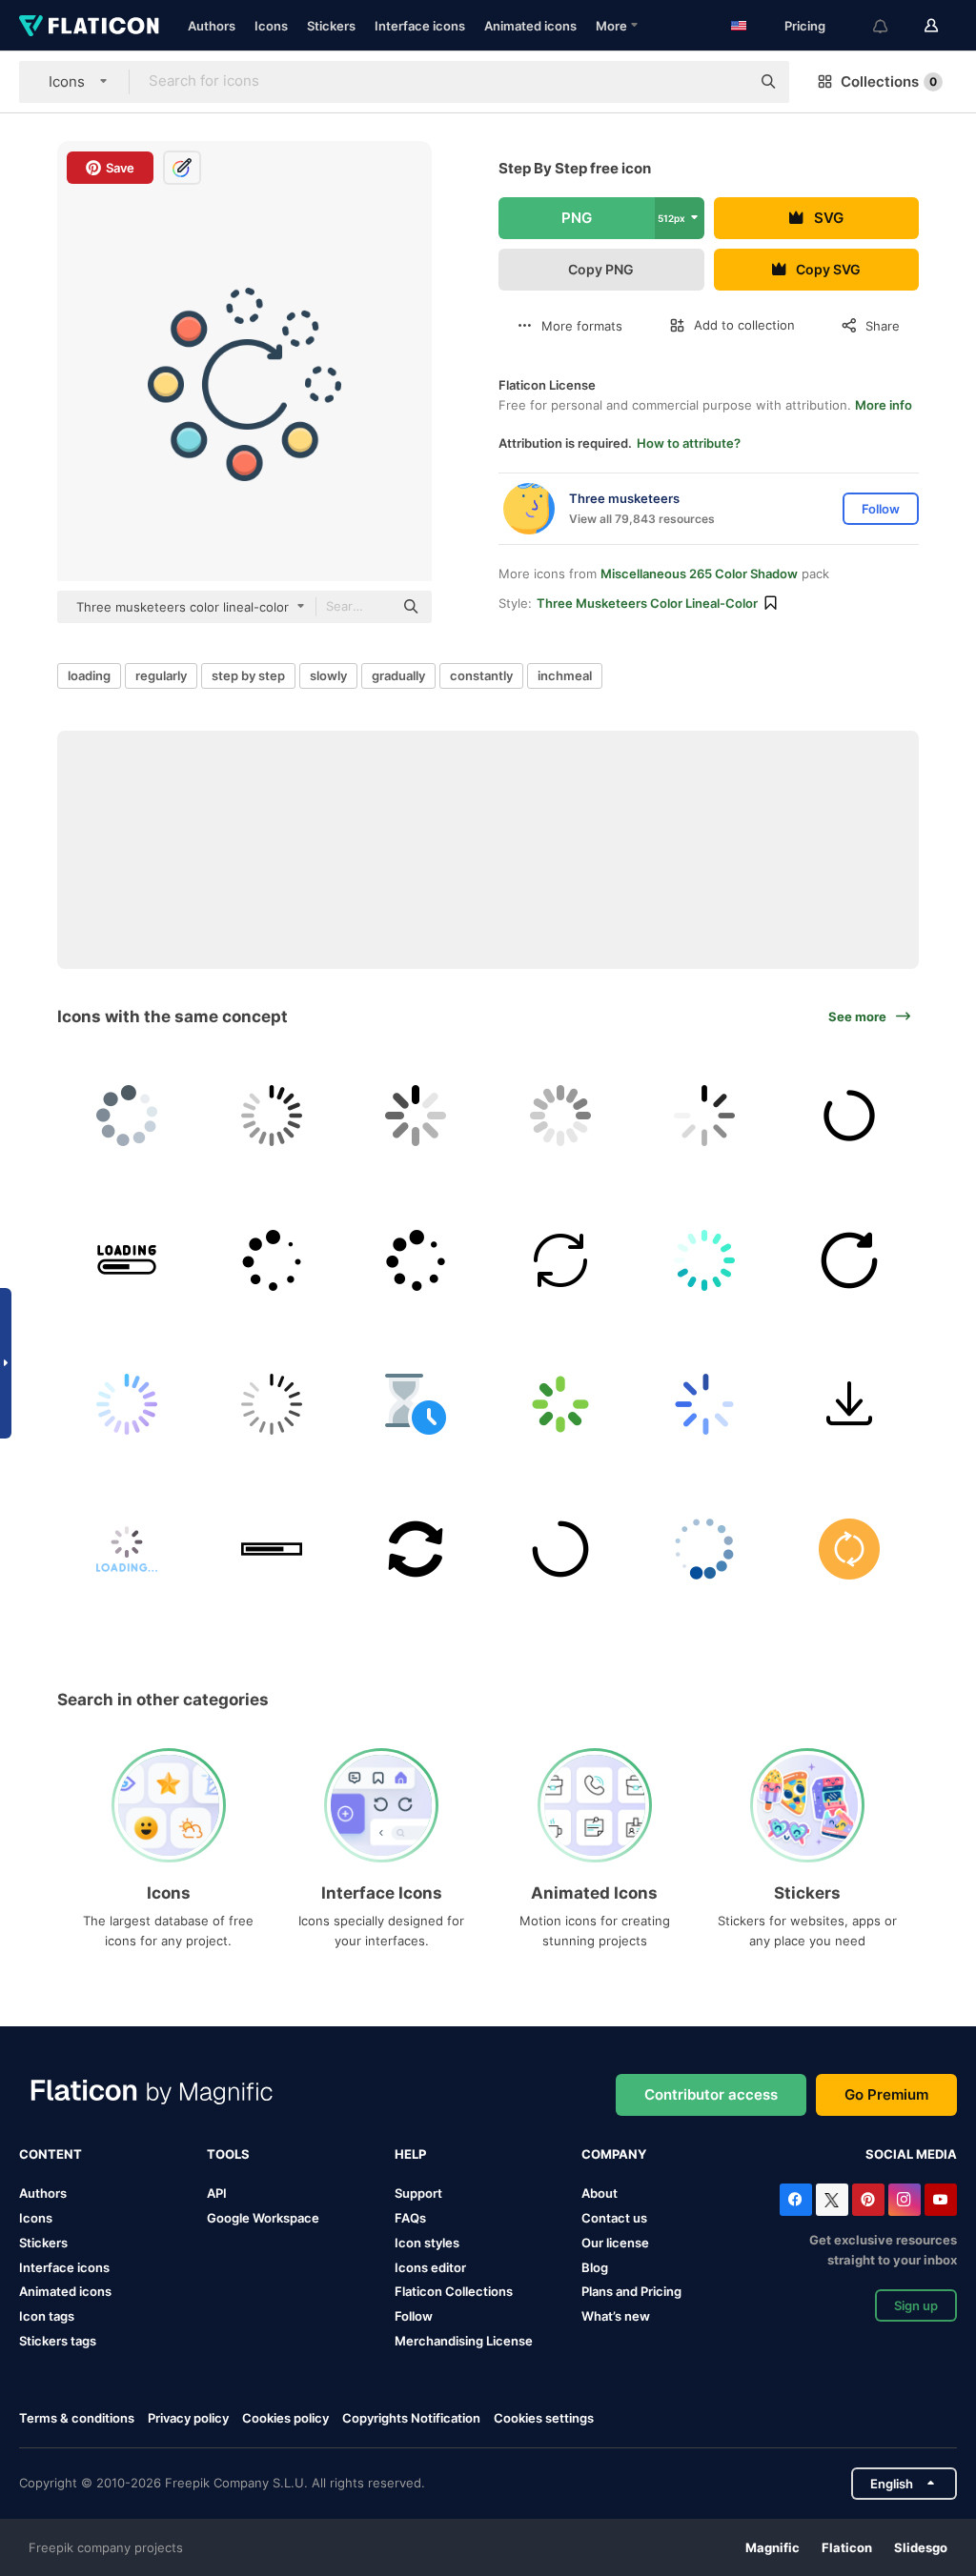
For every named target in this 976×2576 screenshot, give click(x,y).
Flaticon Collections (454, 2291)
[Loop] (850, 1549)
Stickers (331, 26)
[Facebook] (796, 2200)
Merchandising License (464, 2341)
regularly (161, 675)
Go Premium (886, 2094)
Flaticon (847, 2547)
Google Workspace (263, 2218)
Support (418, 2193)
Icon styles (427, 2243)
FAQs (410, 2218)
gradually (398, 675)
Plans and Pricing (631, 2291)
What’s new (616, 2316)
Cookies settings (544, 2418)
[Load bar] (272, 1549)
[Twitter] (832, 2200)
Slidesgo (921, 2547)
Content (51, 2154)
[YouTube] (941, 2200)
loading (89, 675)
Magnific (773, 2547)
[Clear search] (726, 82)
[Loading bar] (127, 1260)
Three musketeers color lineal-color (647, 603)
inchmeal (565, 675)
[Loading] (127, 1116)
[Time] (705, 1549)
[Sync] (561, 1260)
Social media (911, 2154)
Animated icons (530, 26)
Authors (212, 26)
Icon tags (47, 2316)
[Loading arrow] (416, 1549)
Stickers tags (58, 2341)
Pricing (805, 26)
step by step (248, 675)
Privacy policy (188, 2418)
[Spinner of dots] (416, 1260)
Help (410, 2154)
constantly (481, 675)
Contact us (614, 2218)
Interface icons (420, 26)
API (217, 2193)
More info (884, 405)
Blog (595, 2267)
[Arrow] (850, 1405)
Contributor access (711, 2094)
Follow (414, 2316)
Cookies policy (285, 2418)
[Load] (416, 1116)
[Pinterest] (868, 2200)
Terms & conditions (77, 2418)
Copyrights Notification (411, 2418)
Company (614, 2154)
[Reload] (850, 1260)
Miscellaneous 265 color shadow (699, 574)
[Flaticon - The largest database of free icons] (89, 26)
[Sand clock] (416, 1405)
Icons (271, 26)
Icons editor (430, 2267)
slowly (328, 675)
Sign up (916, 2305)
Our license (615, 2243)
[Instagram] (905, 2200)
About (600, 2193)
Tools (228, 2154)
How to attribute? (689, 443)
